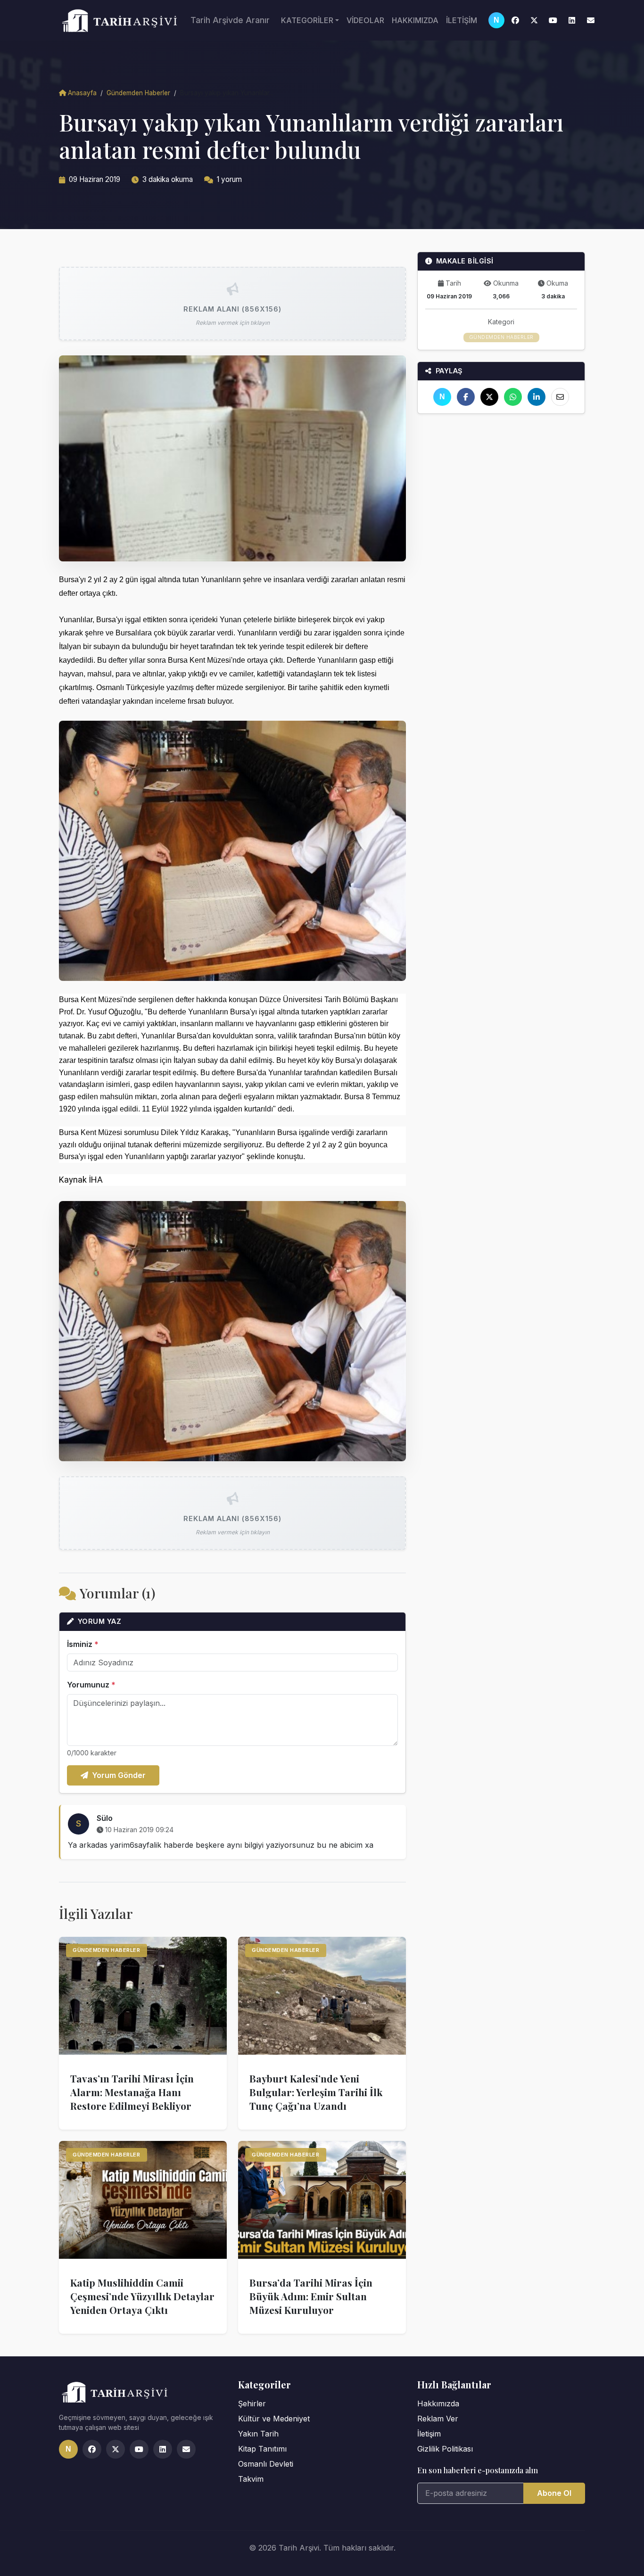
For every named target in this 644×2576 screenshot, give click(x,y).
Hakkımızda (438, 2403)
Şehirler (252, 2403)
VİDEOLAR (365, 20)
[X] (489, 397)
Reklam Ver (438, 2419)
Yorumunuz (91, 1685)
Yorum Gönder (119, 1775)
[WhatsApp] (513, 397)
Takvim (251, 2479)
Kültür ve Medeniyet (274, 2419)
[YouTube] (553, 20)
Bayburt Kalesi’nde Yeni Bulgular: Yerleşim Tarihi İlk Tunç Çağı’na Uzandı (316, 2092)
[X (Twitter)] (534, 20)
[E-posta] (591, 20)
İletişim (429, 2434)
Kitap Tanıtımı (262, 2449)
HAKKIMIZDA (415, 20)
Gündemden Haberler (138, 93)
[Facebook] (515, 20)
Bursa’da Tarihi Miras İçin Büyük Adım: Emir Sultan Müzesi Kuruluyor (311, 2296)
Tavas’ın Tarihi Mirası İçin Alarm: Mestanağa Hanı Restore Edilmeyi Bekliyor (132, 2092)
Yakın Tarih (258, 2434)
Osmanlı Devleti (266, 2464)
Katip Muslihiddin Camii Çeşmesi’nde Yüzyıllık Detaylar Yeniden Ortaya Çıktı (142, 2296)
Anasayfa (82, 93)
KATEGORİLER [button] (307, 20)
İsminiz (83, 1644)
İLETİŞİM (462, 20)
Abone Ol (554, 2493)
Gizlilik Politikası (445, 2449)
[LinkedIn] (572, 20)
